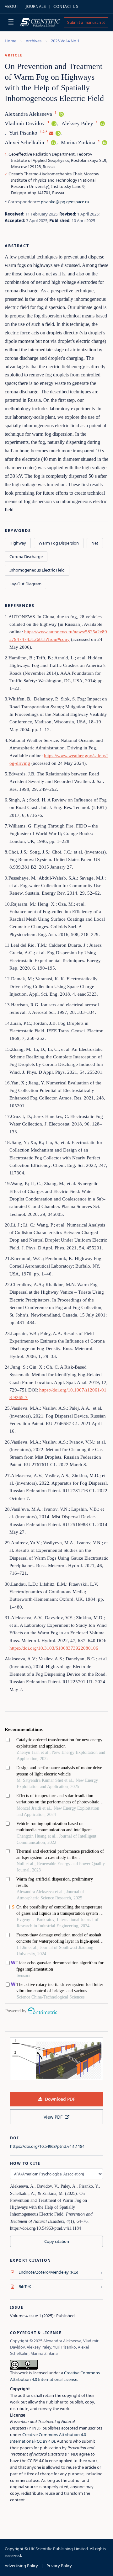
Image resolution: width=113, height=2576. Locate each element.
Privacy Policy (59, 2566)
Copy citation (57, 2241)
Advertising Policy (21, 2566)
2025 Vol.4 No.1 (65, 41)
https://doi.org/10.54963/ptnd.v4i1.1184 (47, 2146)
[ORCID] (61, 114)
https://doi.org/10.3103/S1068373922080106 (54, 1648)
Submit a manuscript (86, 22)
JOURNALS (36, 6)
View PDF (53, 2117)
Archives (34, 41)
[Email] (51, 133)
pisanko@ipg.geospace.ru (65, 202)
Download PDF (60, 2099)
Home (11, 41)
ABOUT (11, 6)
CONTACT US (66, 6)
